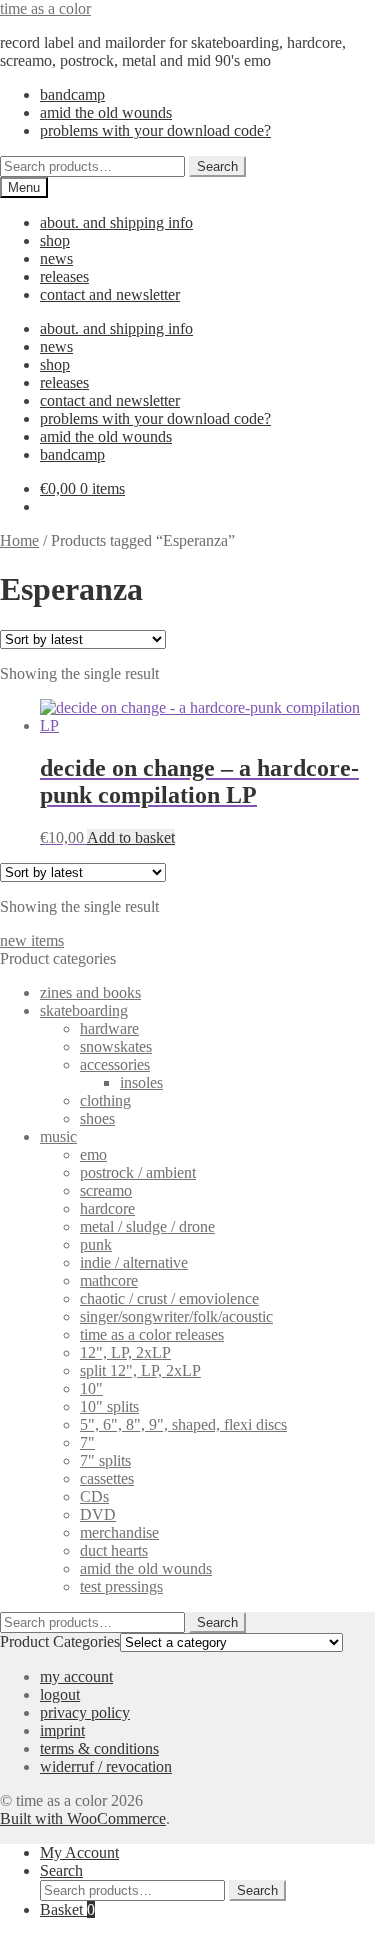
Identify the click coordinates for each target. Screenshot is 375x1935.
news (56, 258)
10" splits (109, 1406)
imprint (62, 1730)
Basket (67, 1909)
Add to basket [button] (131, 837)
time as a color (45, 8)
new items (32, 940)
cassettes (107, 1478)
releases (64, 276)
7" (87, 1442)
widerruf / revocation (106, 1766)
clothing (105, 1100)
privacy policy (85, 1712)
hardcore (107, 1208)
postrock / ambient (138, 1172)
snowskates (116, 1046)
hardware (109, 1028)
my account (76, 1676)
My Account (79, 1852)
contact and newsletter (110, 294)
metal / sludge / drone (147, 1226)
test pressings (121, 1586)
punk (96, 1244)
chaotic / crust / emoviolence (169, 1298)
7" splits (105, 1460)
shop (55, 240)
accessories (115, 1064)
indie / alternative (134, 1262)
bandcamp (72, 94)
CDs (94, 1496)
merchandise (119, 1532)
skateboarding (84, 1010)
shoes (97, 1118)
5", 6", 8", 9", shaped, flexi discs (183, 1424)
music (58, 1136)
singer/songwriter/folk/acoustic (176, 1316)
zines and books (90, 992)
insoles (141, 1082)
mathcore (109, 1280)
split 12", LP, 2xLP (140, 1370)
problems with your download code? (155, 130)
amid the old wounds (106, 112)
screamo (106, 1190)
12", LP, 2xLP (125, 1352)
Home (19, 540)
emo (93, 1154)
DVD (98, 1514)
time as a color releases (152, 1334)
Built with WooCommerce (83, 1818)
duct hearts (114, 1550)
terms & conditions (99, 1748)
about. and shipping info (116, 222)
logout (60, 1694)
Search (217, 166)
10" (91, 1388)
